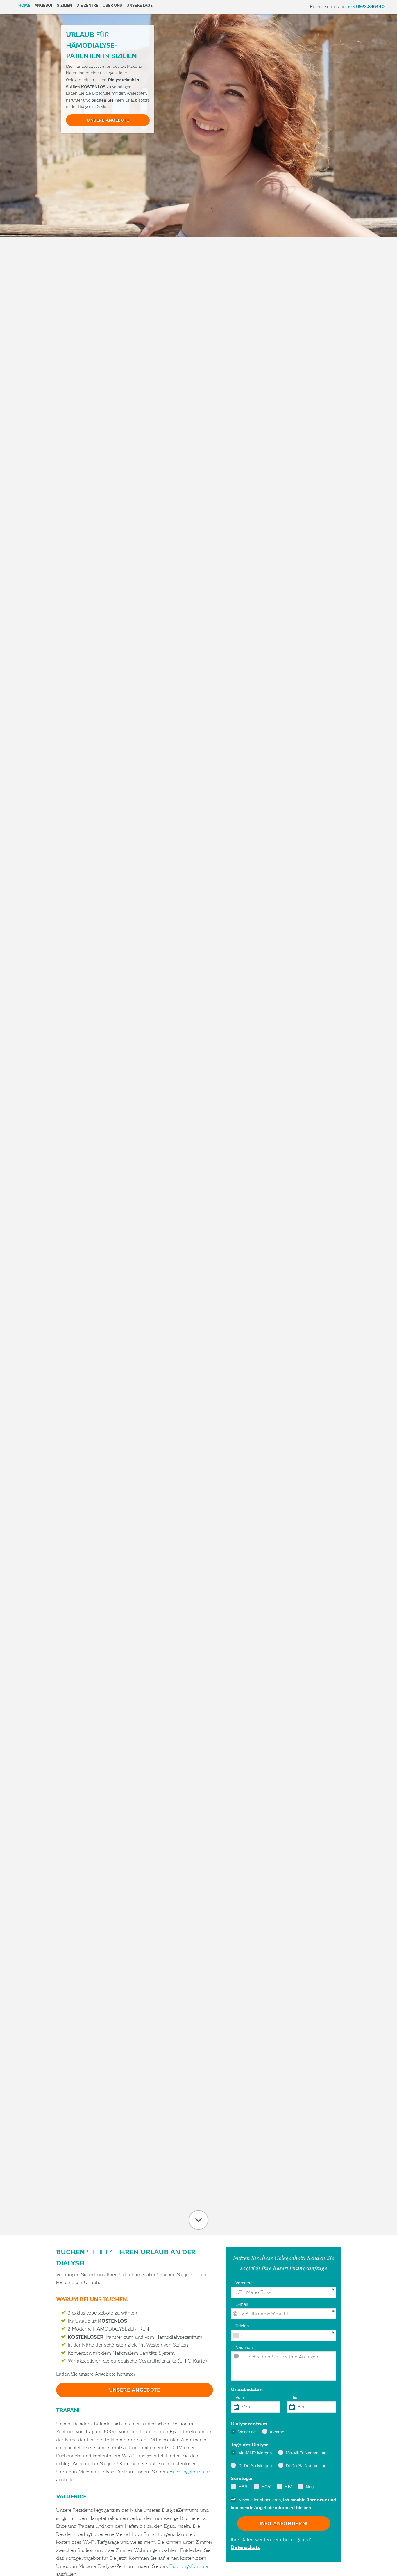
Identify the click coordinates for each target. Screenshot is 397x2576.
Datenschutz (245, 2547)
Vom (240, 2397)
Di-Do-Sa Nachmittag (306, 2466)
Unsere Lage (140, 5)
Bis (294, 2397)
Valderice (247, 2432)
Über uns (112, 5)
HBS (243, 2487)
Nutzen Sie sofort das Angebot (199, 2220)
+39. (366, 7)
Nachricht (245, 2347)
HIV (288, 2487)
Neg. (310, 2487)
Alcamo (277, 2432)
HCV (266, 2487)
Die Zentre (87, 5)
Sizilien (65, 5)
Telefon (242, 2326)
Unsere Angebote (108, 120)
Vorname (244, 2283)
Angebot (44, 5)
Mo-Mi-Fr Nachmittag (306, 2453)
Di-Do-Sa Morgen (255, 2466)
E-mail (242, 2304)
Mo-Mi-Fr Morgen (255, 2453)
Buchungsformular (190, 2472)
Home (24, 5)
